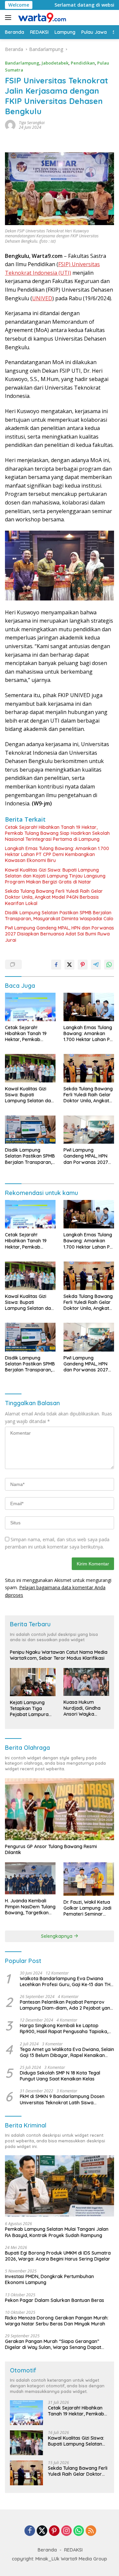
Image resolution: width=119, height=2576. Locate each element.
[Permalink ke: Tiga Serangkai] (10, 125)
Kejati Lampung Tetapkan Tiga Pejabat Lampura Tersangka (29, 1709)
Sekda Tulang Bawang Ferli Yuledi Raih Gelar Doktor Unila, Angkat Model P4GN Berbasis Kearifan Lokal (54, 897)
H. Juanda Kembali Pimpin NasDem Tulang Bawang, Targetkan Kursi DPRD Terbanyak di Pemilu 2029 (30, 1907)
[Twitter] (42, 2531)
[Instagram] (66, 2531)
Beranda (47, 2550)
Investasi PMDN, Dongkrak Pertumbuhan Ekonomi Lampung (49, 2279)
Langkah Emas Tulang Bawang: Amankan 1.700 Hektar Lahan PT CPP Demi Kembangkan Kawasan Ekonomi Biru (57, 854)
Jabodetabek (55, 63)
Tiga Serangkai (32, 123)
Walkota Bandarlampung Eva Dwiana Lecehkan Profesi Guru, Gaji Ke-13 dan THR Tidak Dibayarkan (67, 1981)
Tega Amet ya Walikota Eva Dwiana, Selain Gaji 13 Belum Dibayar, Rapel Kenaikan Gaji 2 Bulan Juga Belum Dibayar (67, 2052)
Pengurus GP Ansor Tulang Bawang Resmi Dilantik (51, 1849)
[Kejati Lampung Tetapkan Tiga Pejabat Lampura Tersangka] (33, 1682)
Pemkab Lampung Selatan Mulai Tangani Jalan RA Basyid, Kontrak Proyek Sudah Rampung (57, 2232)
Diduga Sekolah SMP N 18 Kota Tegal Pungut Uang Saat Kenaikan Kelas (60, 2076)
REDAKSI (73, 2550)
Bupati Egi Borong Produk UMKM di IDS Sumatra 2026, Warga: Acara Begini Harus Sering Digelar (58, 2256)
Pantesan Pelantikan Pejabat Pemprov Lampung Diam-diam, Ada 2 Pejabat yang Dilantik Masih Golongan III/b (66, 2005)
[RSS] (91, 2531)
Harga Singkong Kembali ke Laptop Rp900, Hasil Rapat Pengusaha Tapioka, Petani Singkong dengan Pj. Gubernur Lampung (64, 2028)
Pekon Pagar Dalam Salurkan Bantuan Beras (55, 2300)
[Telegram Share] (96, 965)
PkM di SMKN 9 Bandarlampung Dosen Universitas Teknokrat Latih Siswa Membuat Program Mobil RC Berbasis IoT (65, 2099)
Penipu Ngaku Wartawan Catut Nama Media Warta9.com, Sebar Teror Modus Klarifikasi (59, 1655)
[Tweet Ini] (69, 965)
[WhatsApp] (79, 2531)
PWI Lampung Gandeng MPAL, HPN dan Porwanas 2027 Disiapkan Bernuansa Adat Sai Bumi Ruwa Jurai (59, 934)
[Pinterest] (54, 2531)
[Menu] (9, 18)
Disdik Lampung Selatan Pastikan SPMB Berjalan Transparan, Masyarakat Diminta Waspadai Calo (59, 916)
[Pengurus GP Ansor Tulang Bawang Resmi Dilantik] (59, 1809)
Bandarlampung (22, 63)
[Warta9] (41, 18)
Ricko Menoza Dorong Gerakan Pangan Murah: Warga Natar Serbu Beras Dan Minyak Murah (57, 2321)
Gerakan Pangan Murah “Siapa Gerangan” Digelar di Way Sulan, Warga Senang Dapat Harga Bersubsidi (53, 2344)
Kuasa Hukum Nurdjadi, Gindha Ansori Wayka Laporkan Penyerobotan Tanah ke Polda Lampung (82, 1708)
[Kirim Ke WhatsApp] (109, 965)
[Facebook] (30, 2531)
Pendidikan (83, 63)
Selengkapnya (57, 1936)
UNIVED (42, 298)
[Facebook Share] (56, 965)
